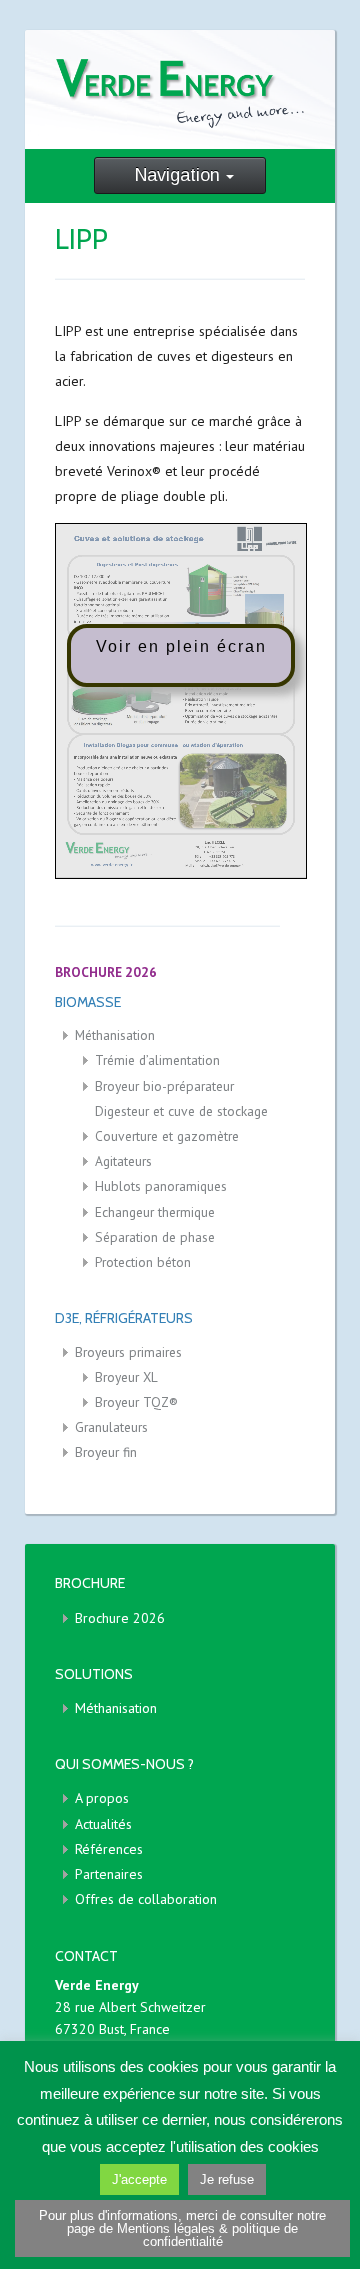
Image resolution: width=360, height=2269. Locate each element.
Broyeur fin (106, 1452)
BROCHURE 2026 (106, 972)
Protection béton (143, 1262)
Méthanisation (115, 1035)
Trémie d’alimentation (157, 1060)
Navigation (177, 175)
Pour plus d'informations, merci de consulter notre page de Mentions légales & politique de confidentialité (182, 2228)
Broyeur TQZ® (136, 1402)
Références (109, 1849)
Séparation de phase (155, 1237)
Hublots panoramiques (161, 1186)
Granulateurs (111, 1427)
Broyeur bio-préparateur (164, 1086)
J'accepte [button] (139, 2179)
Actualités (103, 1824)
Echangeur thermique (155, 1212)
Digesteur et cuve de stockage (181, 1111)
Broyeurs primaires (128, 1352)
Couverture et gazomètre (167, 1136)
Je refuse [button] (227, 2179)
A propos (102, 1798)
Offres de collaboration (146, 1899)
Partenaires (109, 1874)
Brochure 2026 (120, 1618)
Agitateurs (123, 1161)
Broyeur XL (126, 1377)
